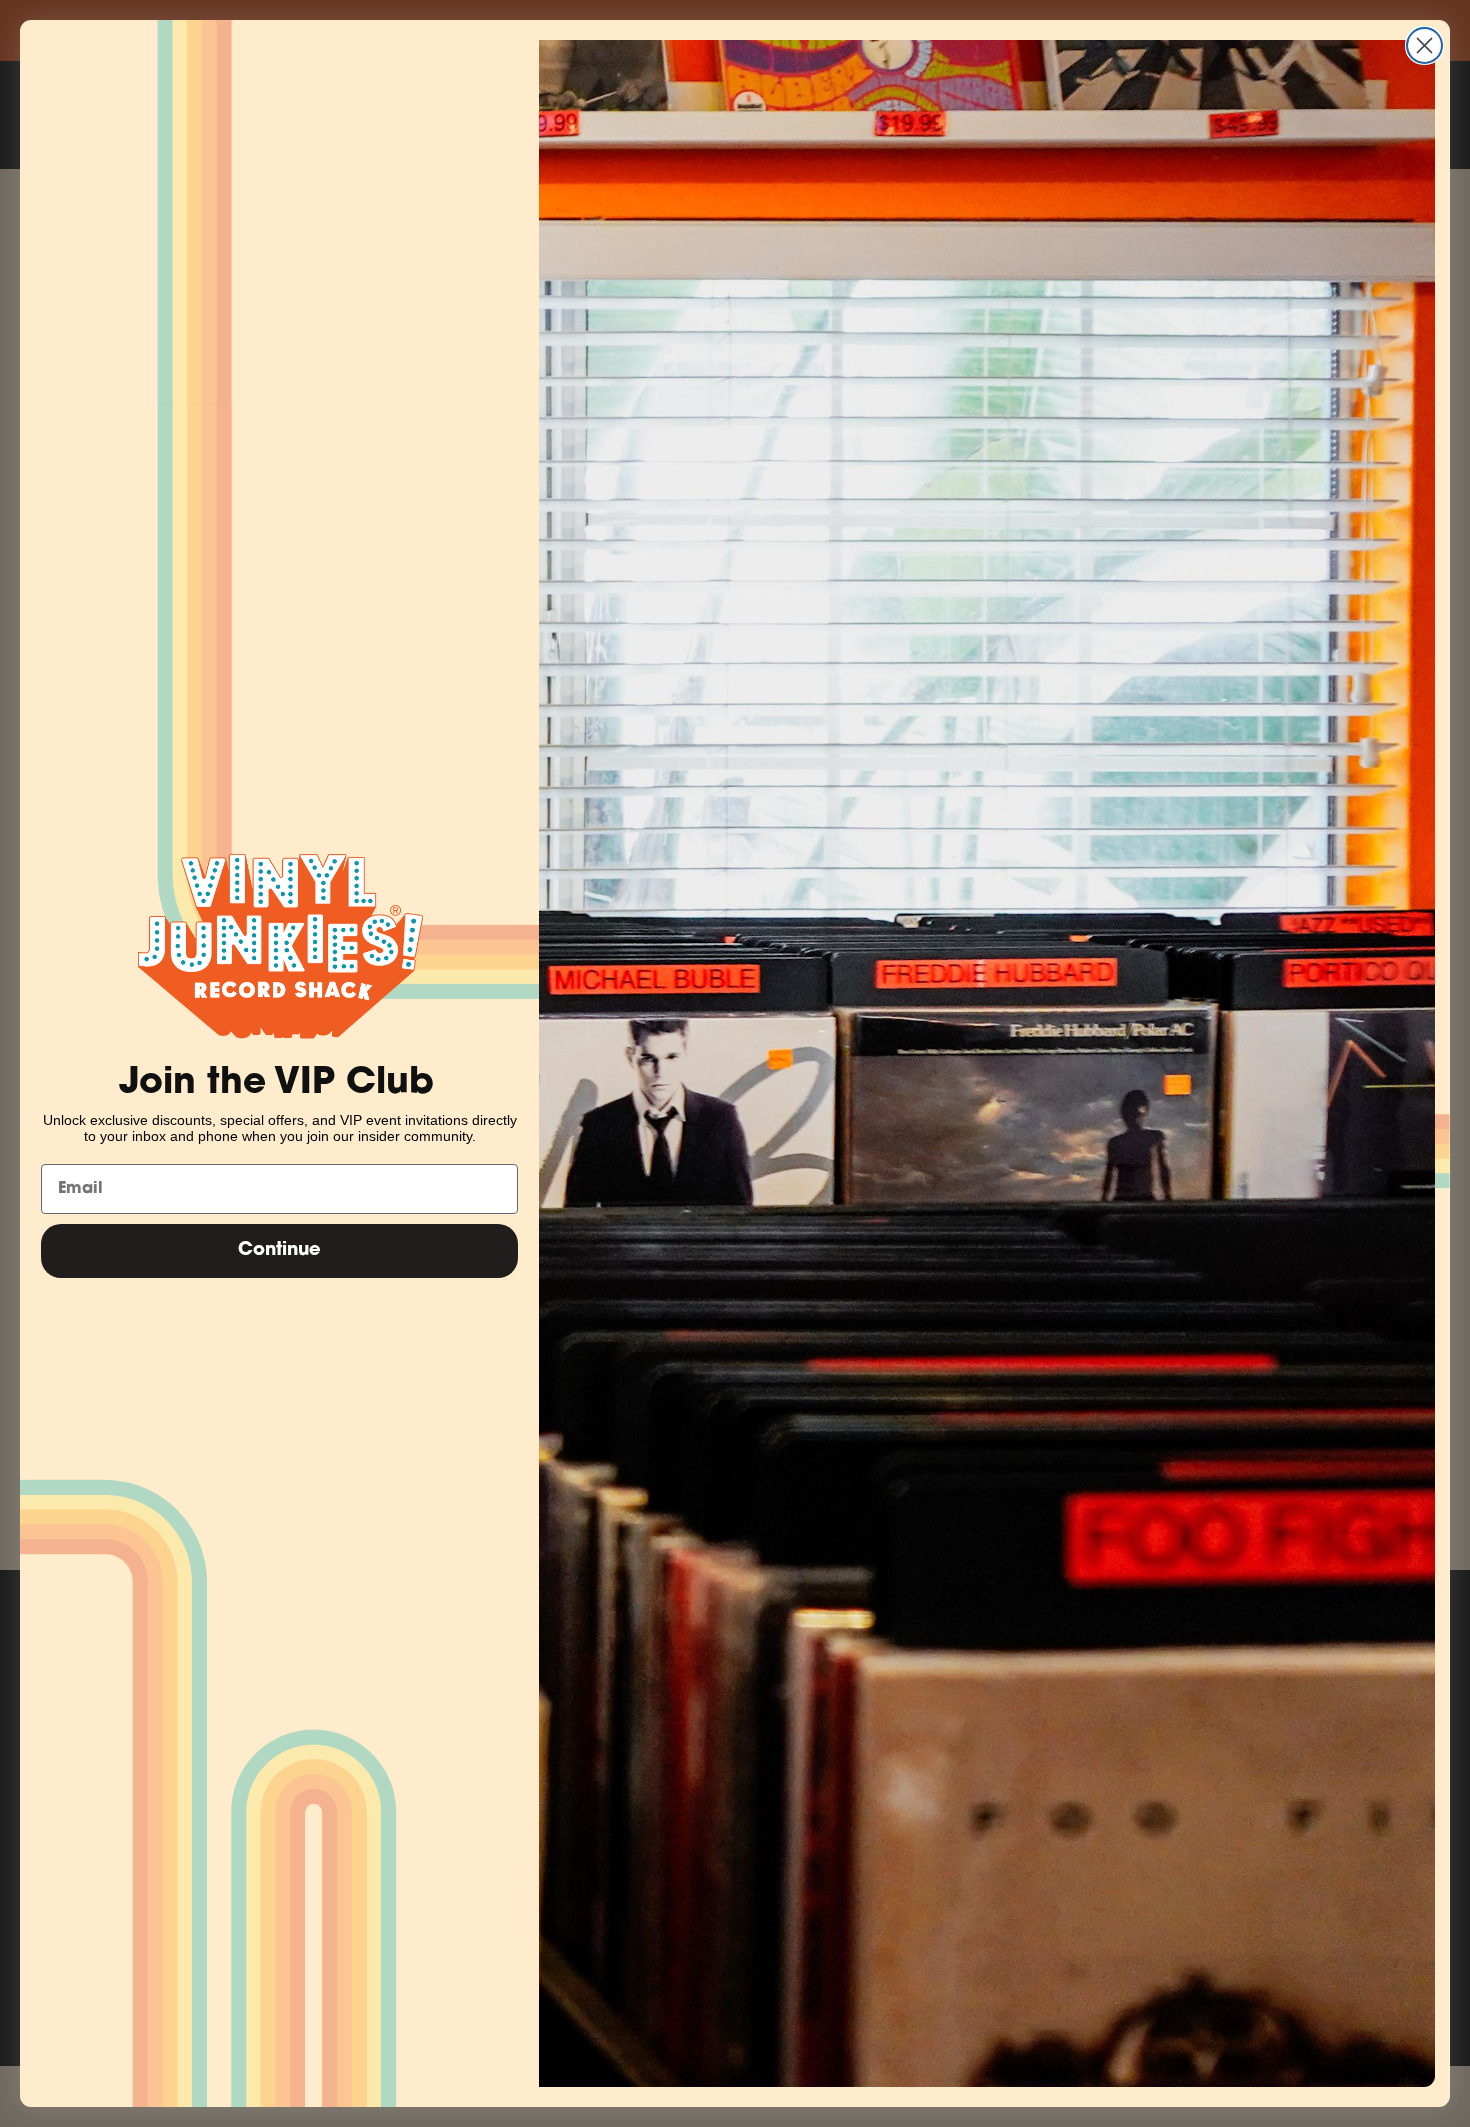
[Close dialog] (1424, 45)
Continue (279, 1251)
